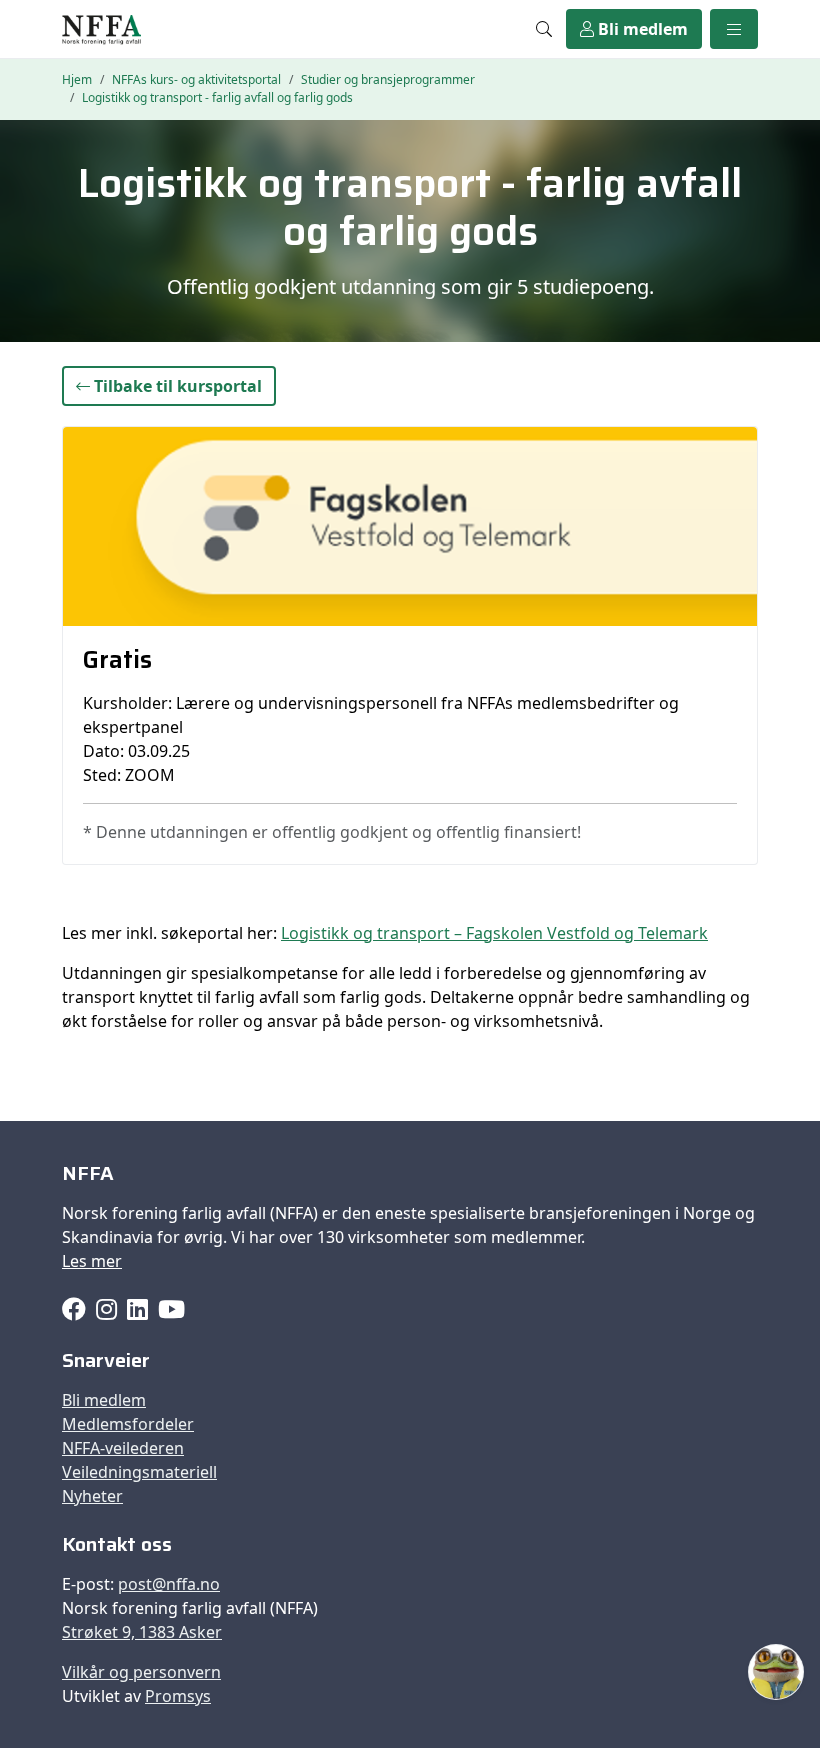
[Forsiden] (101, 29)
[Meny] (734, 29)
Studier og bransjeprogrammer (388, 79)
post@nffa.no (169, 1584)
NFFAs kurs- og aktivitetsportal (196, 79)
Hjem (77, 79)
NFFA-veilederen (123, 1448)
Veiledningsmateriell (139, 1472)
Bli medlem (641, 29)
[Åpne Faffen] (776, 1672)
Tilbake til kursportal (176, 386)
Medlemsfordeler (128, 1424)
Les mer (92, 1261)
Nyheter (92, 1496)
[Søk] (544, 29)
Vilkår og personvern (141, 1672)
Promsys (178, 1696)
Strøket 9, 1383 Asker (142, 1632)
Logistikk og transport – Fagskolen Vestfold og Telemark (494, 933)
